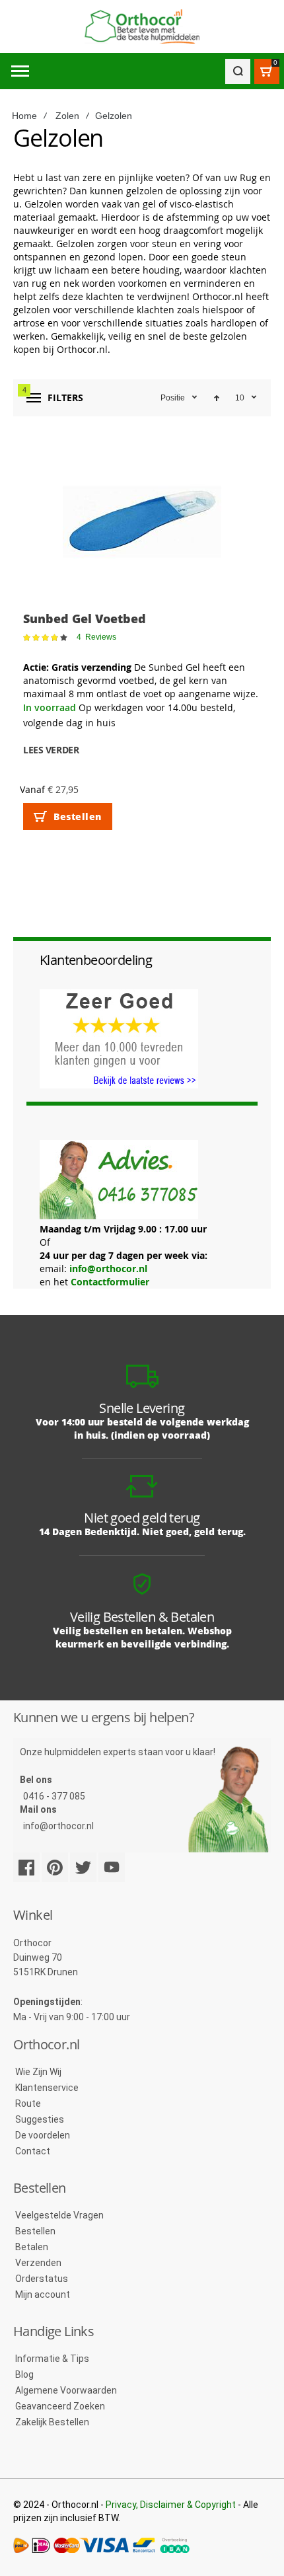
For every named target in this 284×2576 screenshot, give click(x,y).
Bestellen (35, 2231)
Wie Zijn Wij (38, 2072)
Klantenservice (47, 2088)
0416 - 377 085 (54, 1796)
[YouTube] (112, 1867)
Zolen (67, 116)
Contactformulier (110, 1282)
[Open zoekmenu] (238, 71)
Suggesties (40, 2119)
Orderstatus (42, 2279)
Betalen (32, 2247)
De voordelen (43, 2135)
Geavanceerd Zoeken (60, 2406)
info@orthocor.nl (108, 1269)
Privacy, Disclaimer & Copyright (171, 2505)
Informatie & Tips (52, 2359)
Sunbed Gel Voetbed (85, 619)
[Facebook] (26, 1867)
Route (28, 2103)
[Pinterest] (55, 1867)
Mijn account (43, 2294)
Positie (173, 398)
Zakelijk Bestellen (52, 2422)
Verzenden (38, 2263)
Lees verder (51, 750)
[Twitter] (83, 1867)
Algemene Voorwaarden (66, 2390)
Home (24, 116)
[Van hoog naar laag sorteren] (217, 398)
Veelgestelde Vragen (59, 2215)
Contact (33, 2151)
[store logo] (142, 27)
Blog (24, 2374)
